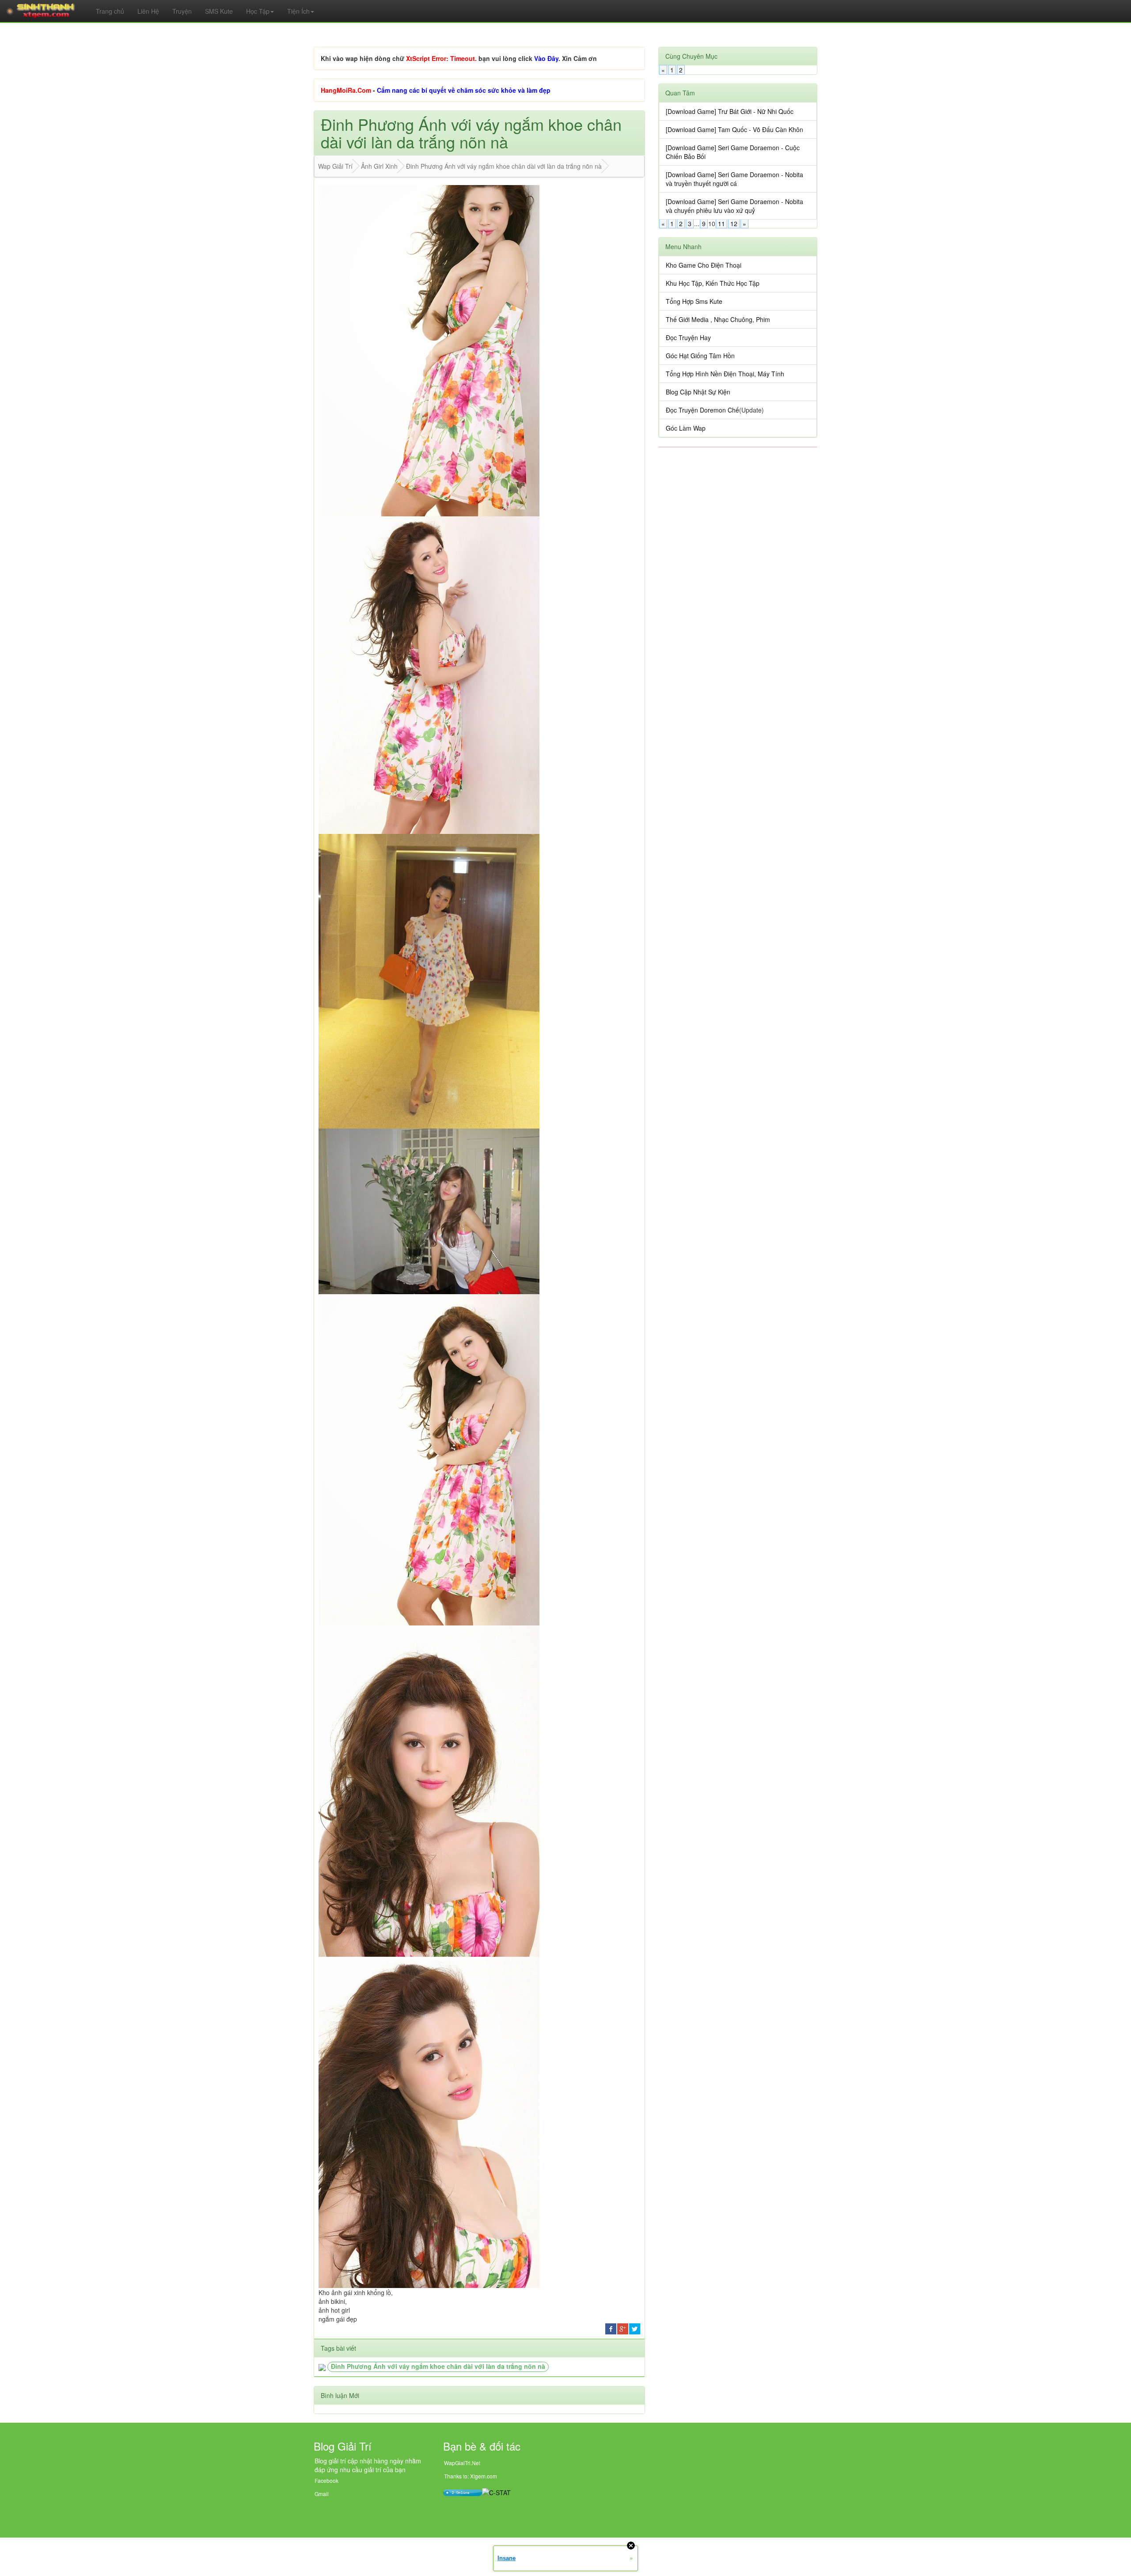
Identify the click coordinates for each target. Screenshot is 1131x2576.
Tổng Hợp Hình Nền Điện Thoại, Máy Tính (725, 374)
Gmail (322, 2494)
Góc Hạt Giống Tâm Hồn (700, 356)
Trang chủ (110, 11)
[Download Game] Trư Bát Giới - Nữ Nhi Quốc (730, 111)
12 (734, 224)
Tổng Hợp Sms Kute (694, 301)
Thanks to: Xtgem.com (471, 2476)
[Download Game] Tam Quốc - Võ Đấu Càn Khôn (734, 129)
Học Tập (258, 11)
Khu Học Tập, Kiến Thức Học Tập (713, 283)
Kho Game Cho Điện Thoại (704, 265)
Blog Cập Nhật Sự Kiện (698, 392)
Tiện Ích (298, 11)
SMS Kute (219, 11)
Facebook (326, 2480)
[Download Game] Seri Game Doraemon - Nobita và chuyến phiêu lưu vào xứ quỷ (734, 206)
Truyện (182, 11)
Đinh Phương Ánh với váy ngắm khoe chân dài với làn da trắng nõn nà (438, 2366)
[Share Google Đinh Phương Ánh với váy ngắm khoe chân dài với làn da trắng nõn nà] (623, 2328)
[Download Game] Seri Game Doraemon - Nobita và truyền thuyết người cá (734, 179)
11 (721, 224)
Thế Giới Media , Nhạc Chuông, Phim (718, 319)
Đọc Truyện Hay (688, 337)
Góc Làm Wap (686, 428)
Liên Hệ (148, 11)
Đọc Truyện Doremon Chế (702, 410)
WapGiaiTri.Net (462, 2463)
